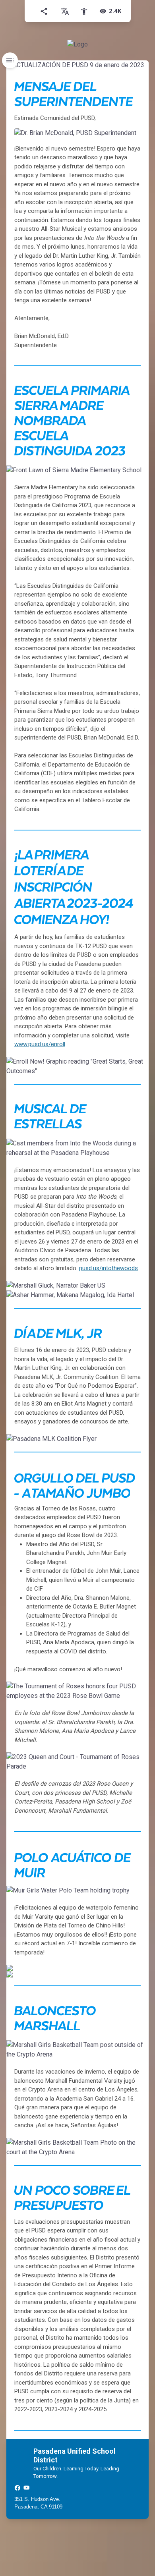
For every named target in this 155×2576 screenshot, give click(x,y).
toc (10, 60)
